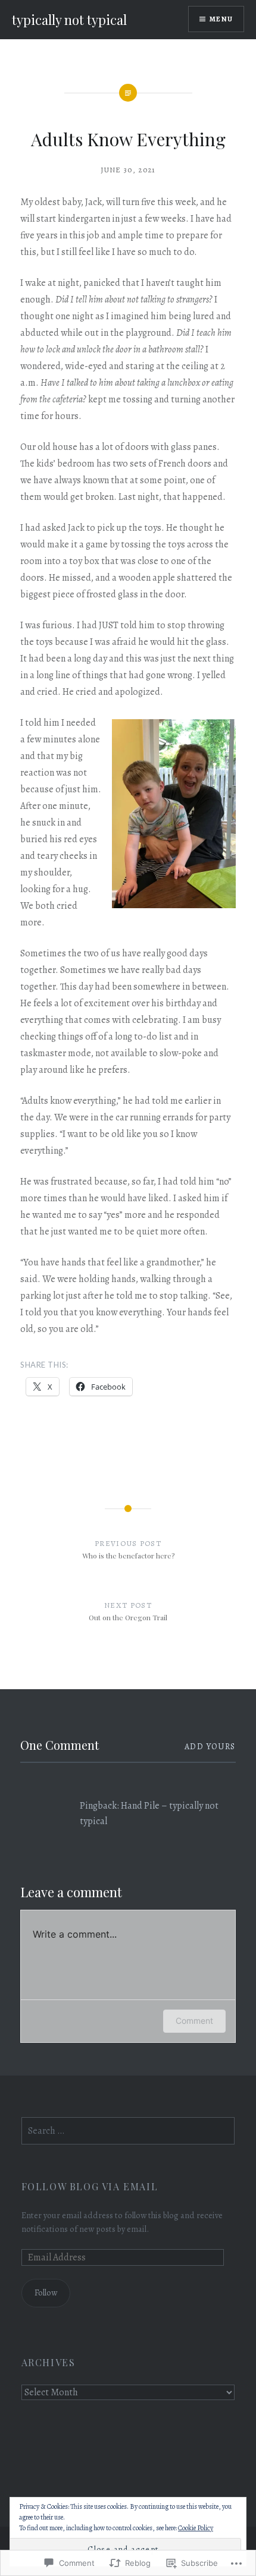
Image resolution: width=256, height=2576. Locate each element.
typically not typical (69, 20)
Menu (221, 19)
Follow (46, 2292)
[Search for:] (128, 2131)
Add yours (210, 1747)
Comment (194, 2021)
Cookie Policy (196, 2528)
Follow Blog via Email (90, 2186)
